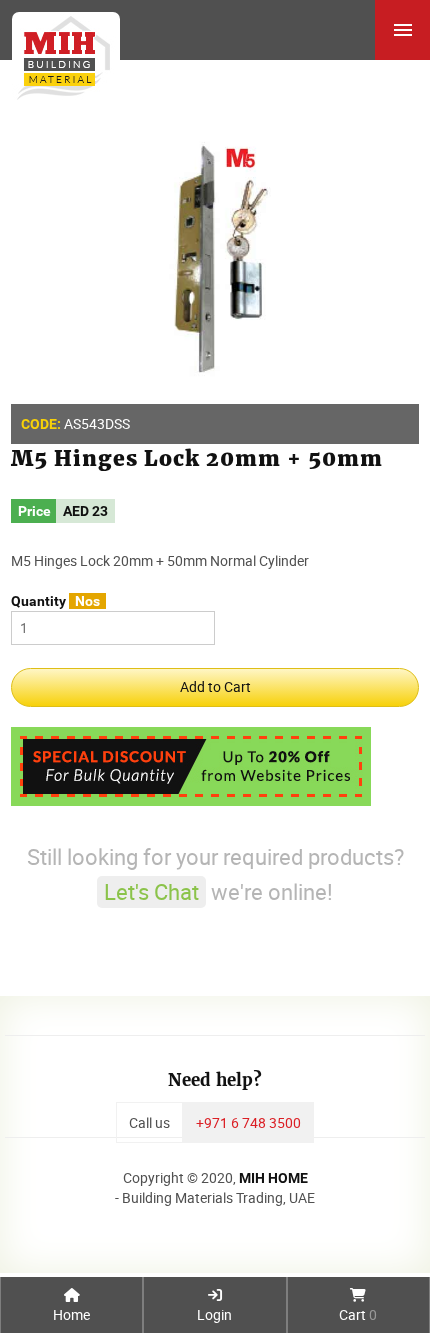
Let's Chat (151, 891)
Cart (358, 1314)
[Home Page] (60, 51)
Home (71, 1314)
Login (214, 1314)
